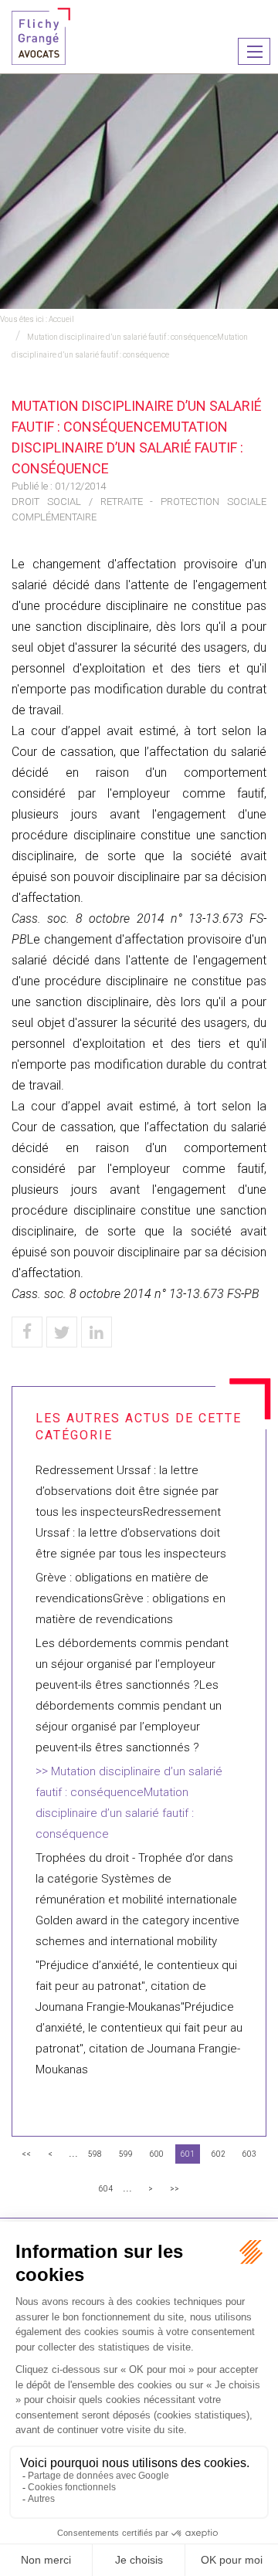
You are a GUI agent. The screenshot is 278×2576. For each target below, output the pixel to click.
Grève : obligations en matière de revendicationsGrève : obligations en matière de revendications (131, 1598)
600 (157, 2154)
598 (95, 2154)
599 (126, 2154)
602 (219, 2154)
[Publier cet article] (62, 1332)
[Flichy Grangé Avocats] (41, 35)
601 (188, 2154)
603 (249, 2154)
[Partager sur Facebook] (27, 1332)
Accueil (61, 319)
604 (106, 2189)
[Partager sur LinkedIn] (97, 1332)
